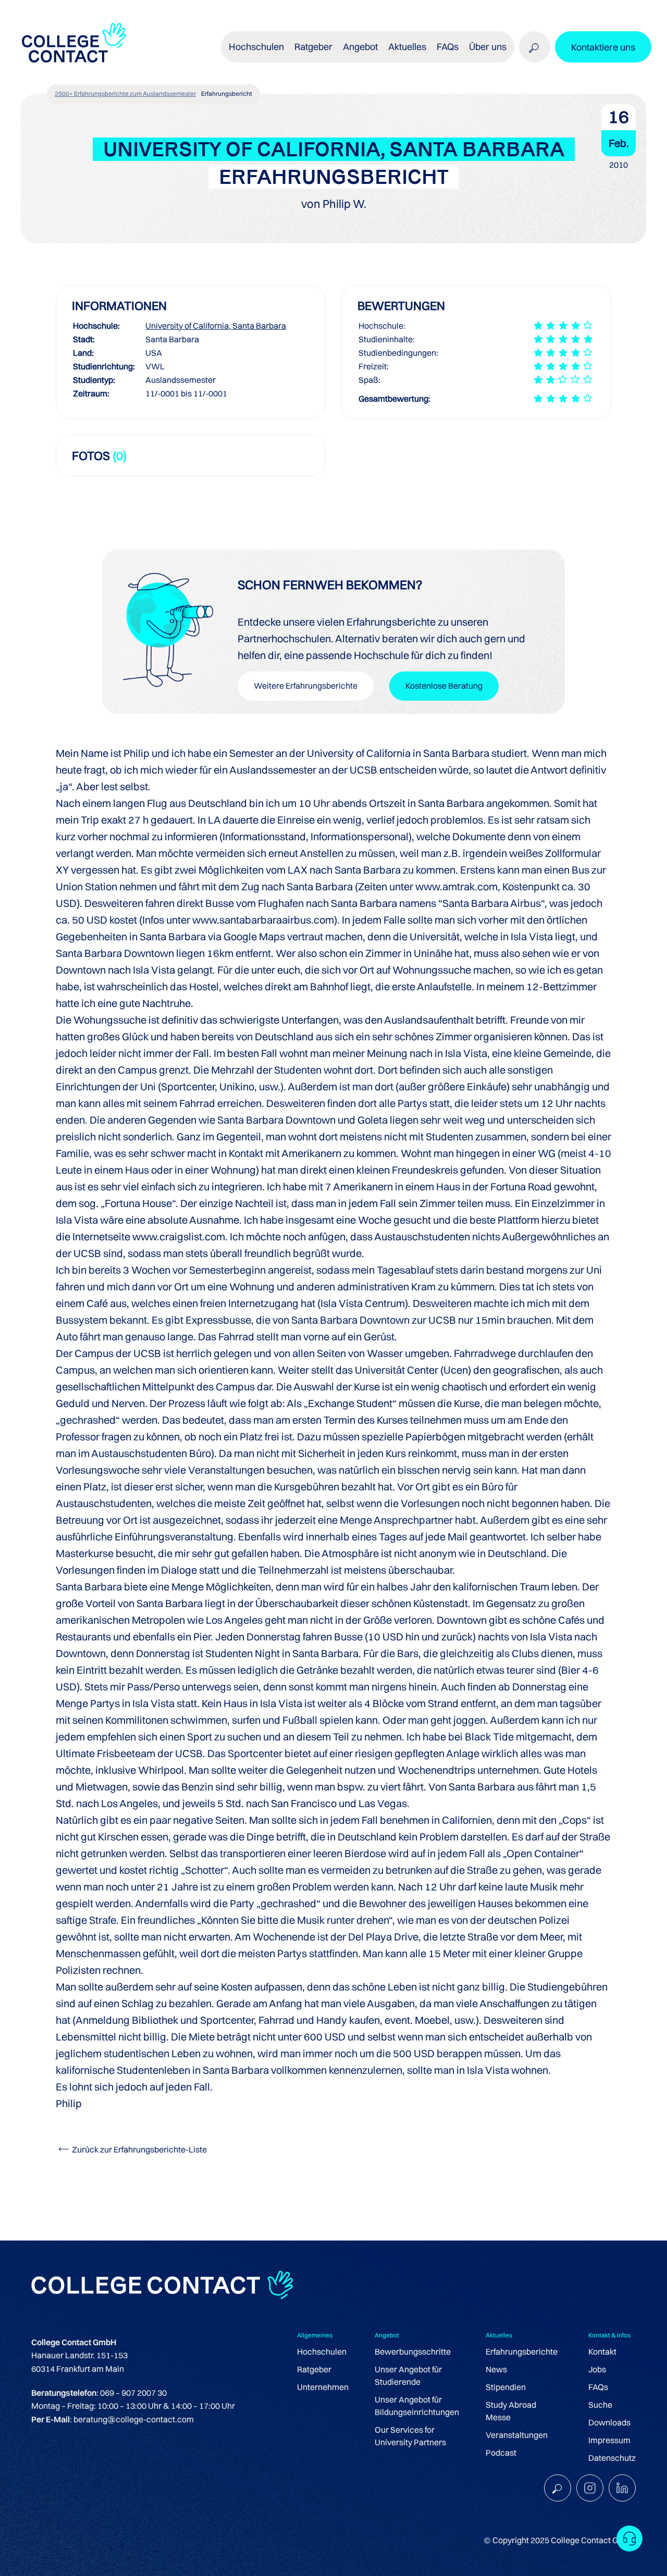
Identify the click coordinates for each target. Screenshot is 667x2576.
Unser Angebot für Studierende (408, 2375)
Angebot (360, 47)
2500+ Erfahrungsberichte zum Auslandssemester (125, 94)
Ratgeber (314, 2369)
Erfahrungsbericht (227, 94)
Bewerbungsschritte (413, 2351)
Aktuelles (407, 47)
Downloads (609, 2422)
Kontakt (602, 2351)
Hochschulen (322, 2351)
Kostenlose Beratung (444, 686)
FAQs (448, 47)
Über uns (488, 47)
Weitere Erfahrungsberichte (306, 686)
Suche (600, 2405)
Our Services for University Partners (410, 2436)
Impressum (609, 2440)
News (496, 2369)
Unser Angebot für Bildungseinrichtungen (417, 2406)
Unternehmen (323, 2387)
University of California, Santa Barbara (216, 326)
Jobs (597, 2369)
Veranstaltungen (517, 2435)
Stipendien (506, 2387)
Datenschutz (612, 2458)
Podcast (501, 2453)
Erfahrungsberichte (522, 2351)
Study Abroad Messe (511, 2411)
